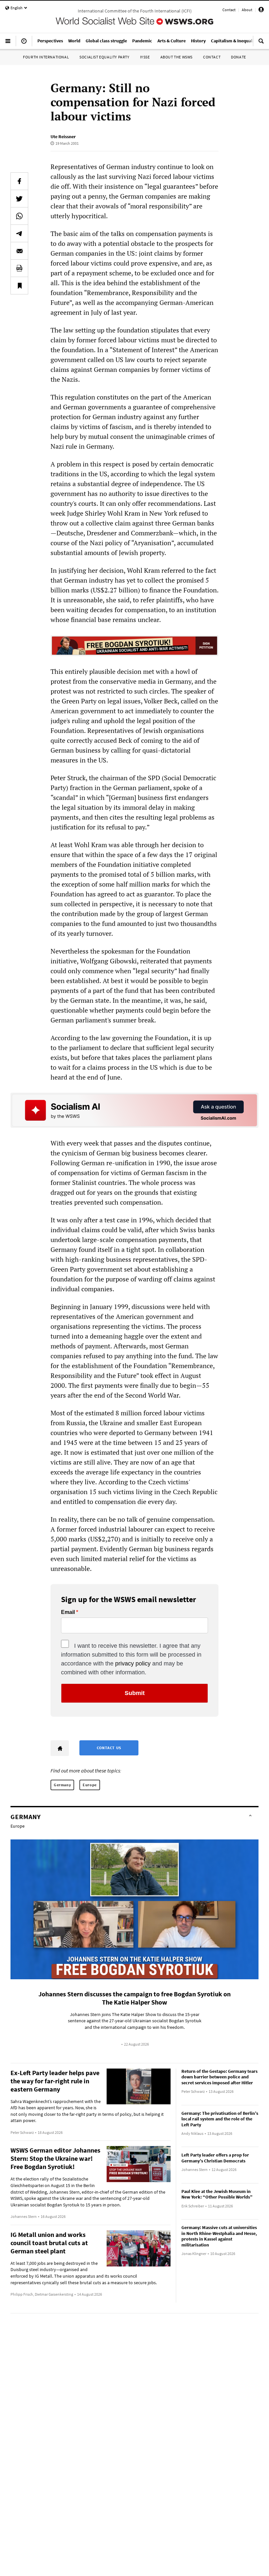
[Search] (261, 44)
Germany (62, 1785)
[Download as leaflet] (19, 268)
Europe (90, 1785)
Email (68, 1612)
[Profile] (261, 11)
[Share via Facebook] (19, 181)
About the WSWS (176, 57)
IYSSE (145, 57)
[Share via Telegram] (19, 233)
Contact (229, 10)
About (247, 10)
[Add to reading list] (19, 286)
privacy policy (133, 1664)
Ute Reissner (63, 137)
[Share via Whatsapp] (19, 216)
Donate (238, 57)
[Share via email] (19, 251)
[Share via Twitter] (19, 199)
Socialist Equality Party (104, 57)
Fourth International (46, 57)
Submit (135, 1693)
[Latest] (24, 44)
